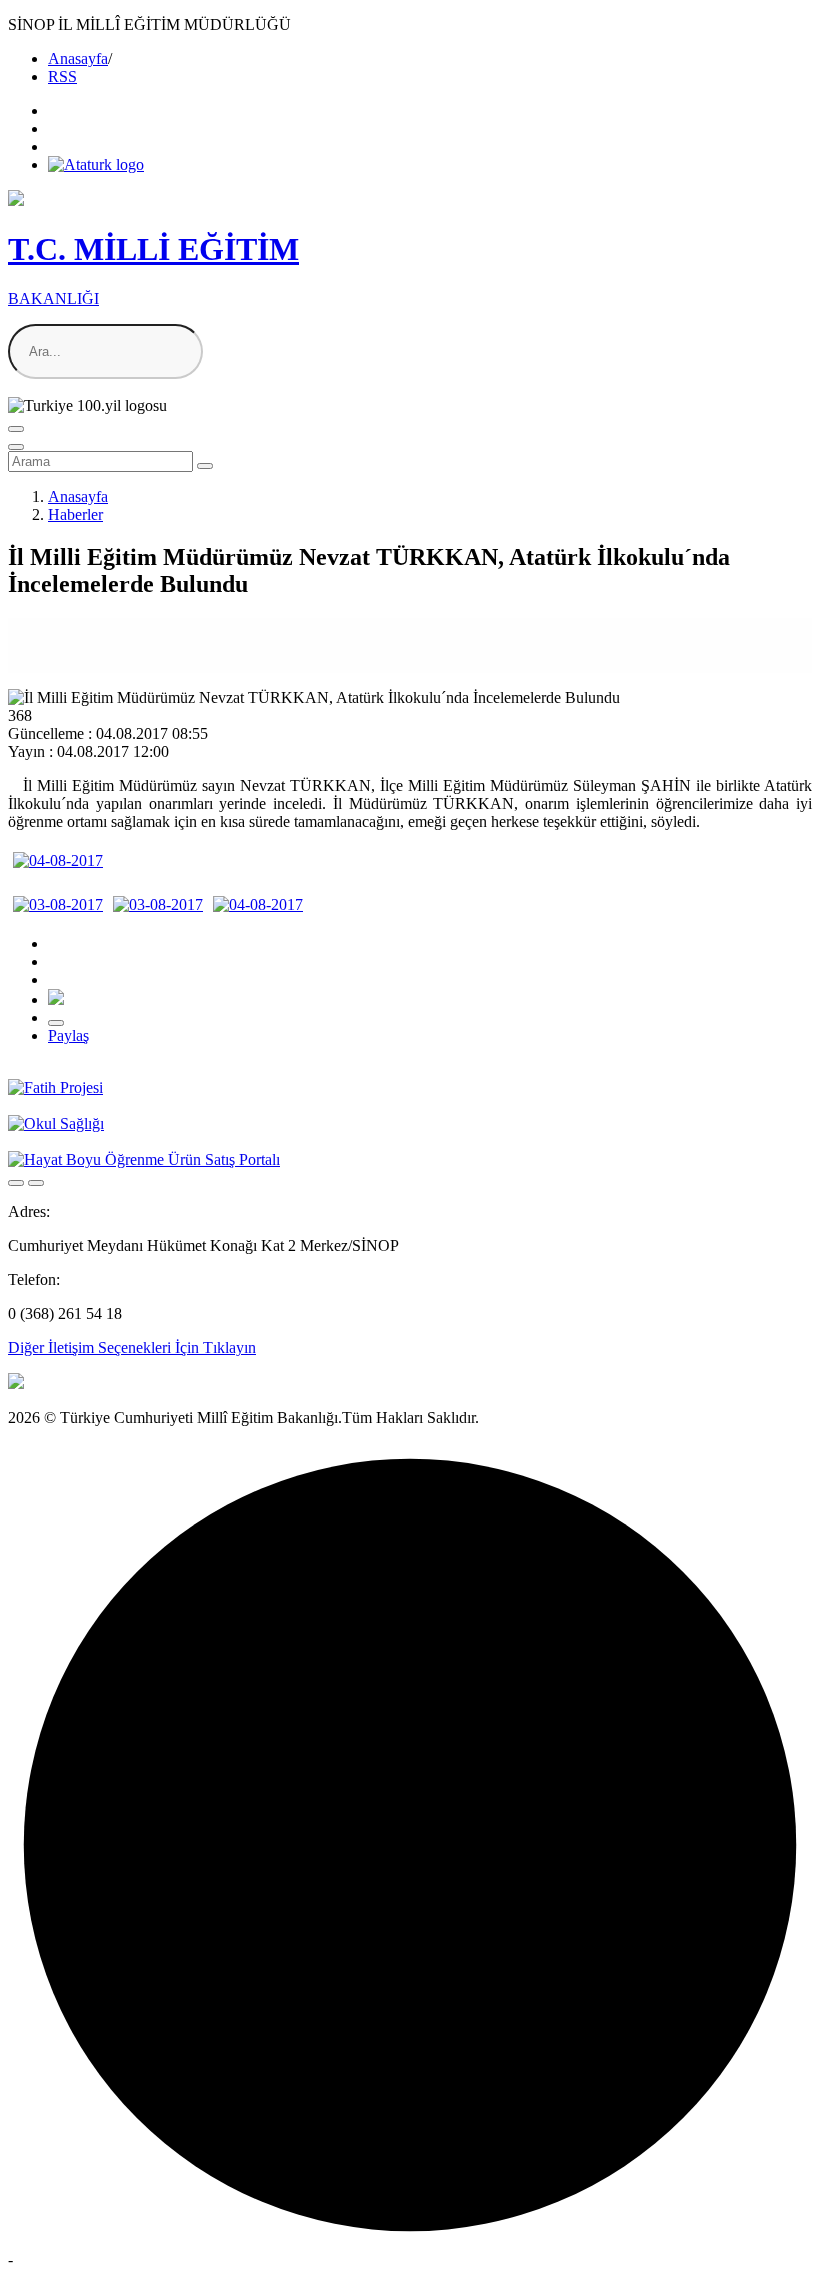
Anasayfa (78, 58)
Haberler (75, 514)
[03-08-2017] (58, 904)
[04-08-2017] (58, 860)
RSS (62, 76)
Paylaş (68, 1035)
